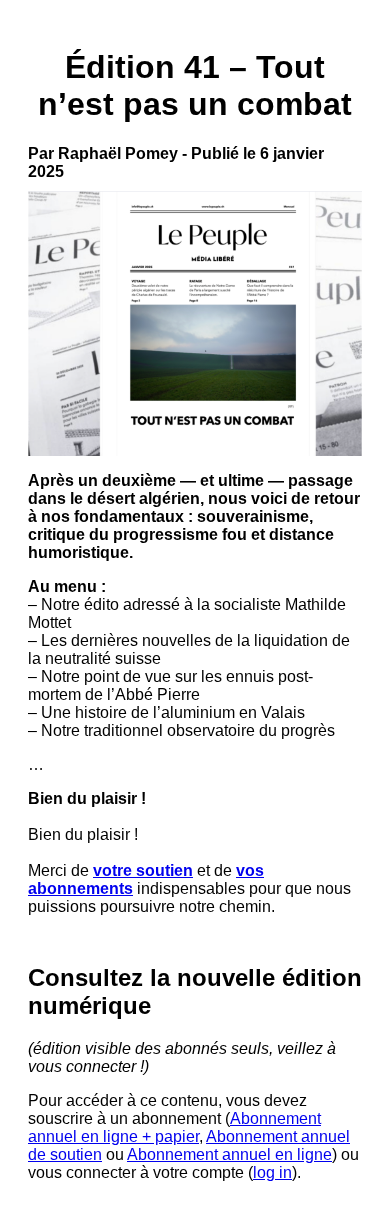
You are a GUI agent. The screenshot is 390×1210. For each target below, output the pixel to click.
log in (272, 1172)
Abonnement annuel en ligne (229, 1154)
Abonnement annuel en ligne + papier (174, 1127)
